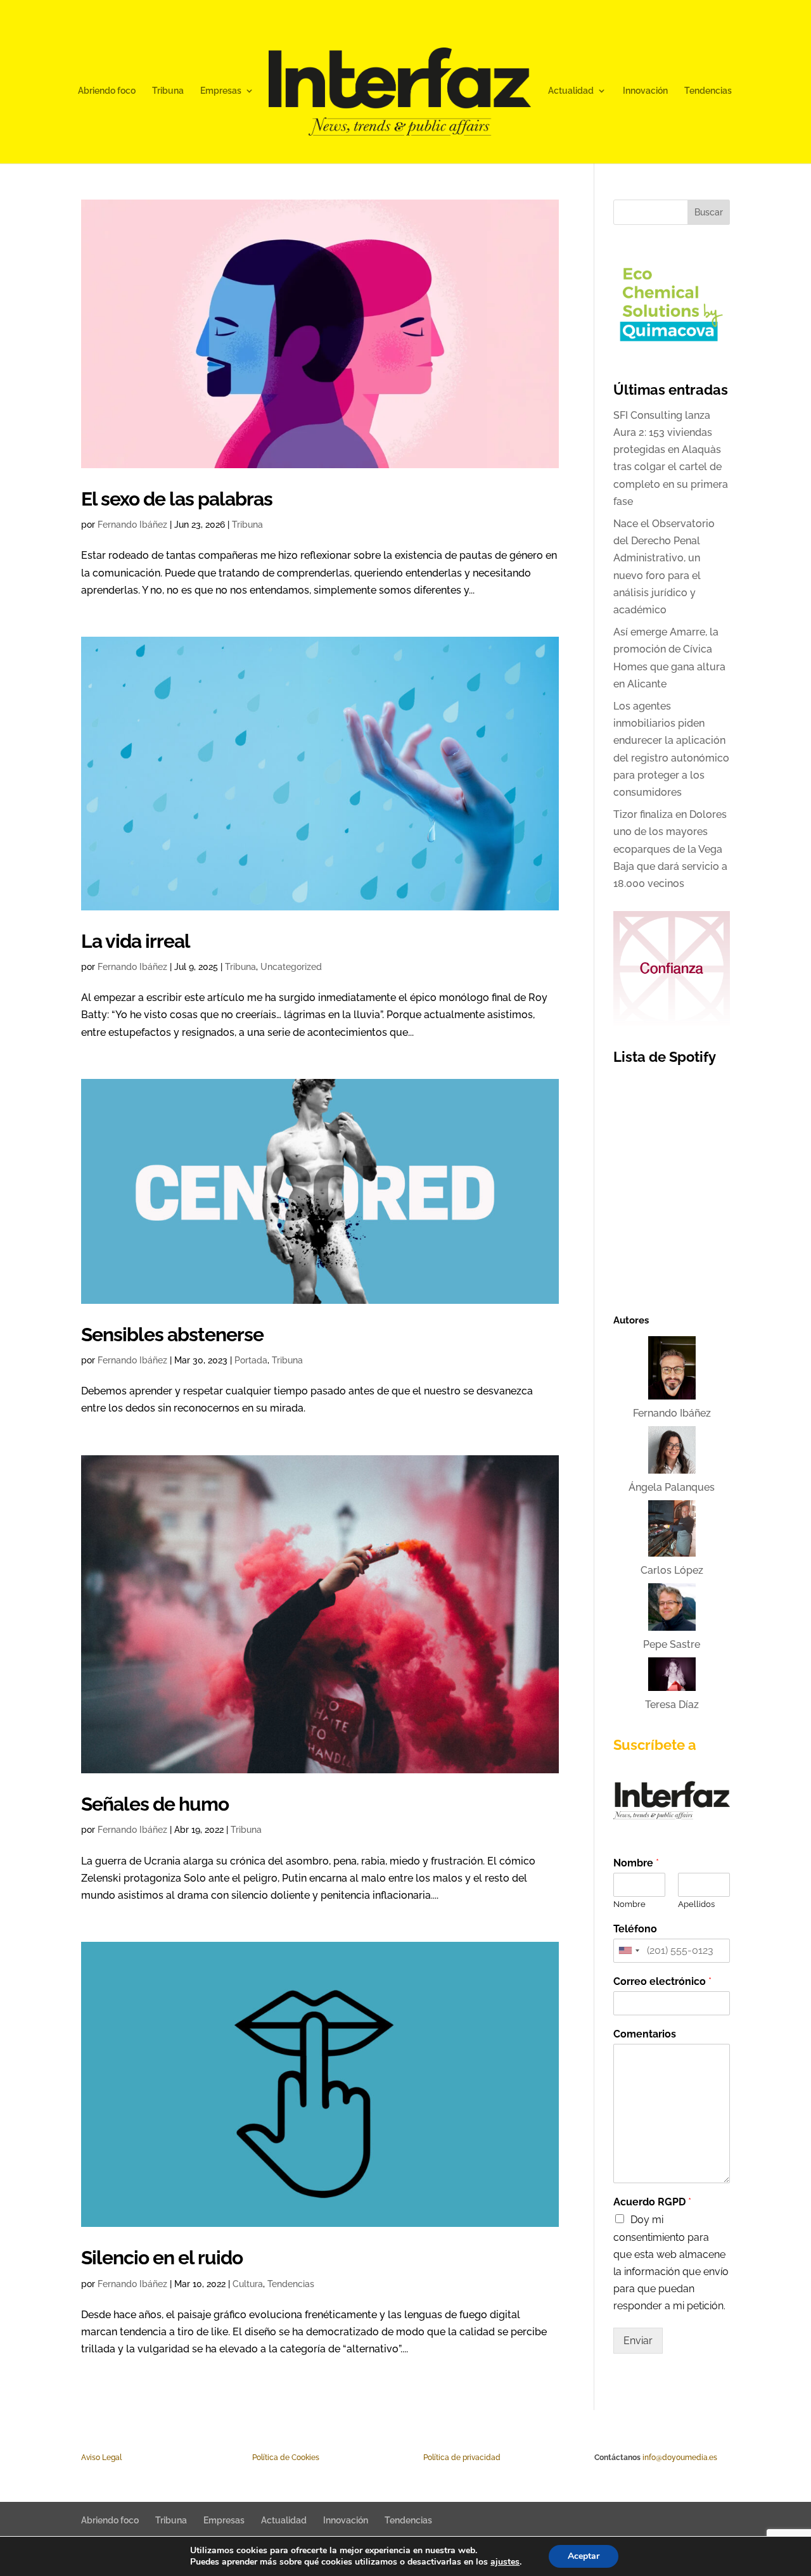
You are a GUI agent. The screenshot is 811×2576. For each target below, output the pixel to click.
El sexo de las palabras (177, 499)
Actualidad (571, 91)
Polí (259, 2458)
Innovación (645, 91)
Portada (251, 1360)
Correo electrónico (662, 1981)
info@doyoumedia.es (680, 2458)
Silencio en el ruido (162, 2257)
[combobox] (629, 1951)
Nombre (636, 1863)
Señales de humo (155, 1804)
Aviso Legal (101, 2458)
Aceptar (584, 2556)
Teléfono (635, 1929)
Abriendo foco (107, 91)
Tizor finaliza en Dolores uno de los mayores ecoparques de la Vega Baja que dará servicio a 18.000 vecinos (670, 849)
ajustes (505, 2562)
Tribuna (168, 91)
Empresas (221, 91)
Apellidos (696, 1904)
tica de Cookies (292, 2458)
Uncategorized (291, 967)
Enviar (638, 2341)
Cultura (248, 2284)
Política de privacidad (462, 2458)
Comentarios (645, 2034)
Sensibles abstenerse (172, 1334)
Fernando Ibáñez (132, 525)
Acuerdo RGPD (652, 2202)
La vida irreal (136, 941)
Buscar (709, 212)
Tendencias (708, 91)
